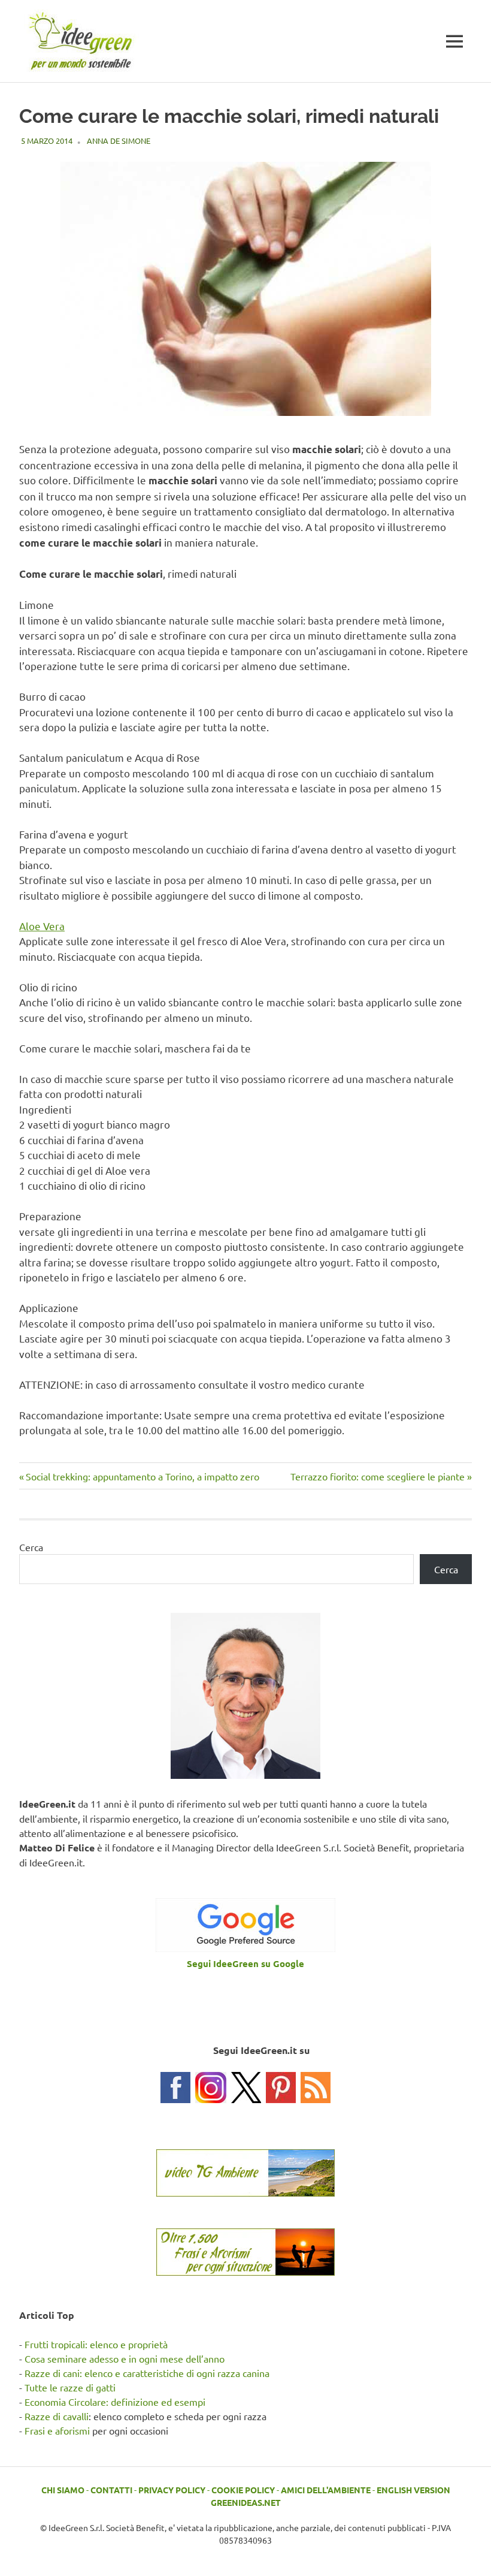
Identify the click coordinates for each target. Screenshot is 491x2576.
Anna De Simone (119, 141)
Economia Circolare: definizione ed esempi (115, 2402)
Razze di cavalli (57, 2416)
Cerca (31, 1547)
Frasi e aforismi (57, 2430)
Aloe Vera (42, 926)
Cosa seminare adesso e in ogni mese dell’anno (125, 2358)
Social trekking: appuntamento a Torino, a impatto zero (142, 1476)
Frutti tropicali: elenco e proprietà (96, 2344)
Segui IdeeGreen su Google (245, 1963)
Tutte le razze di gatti (70, 2387)
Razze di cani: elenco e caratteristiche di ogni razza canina (147, 2373)
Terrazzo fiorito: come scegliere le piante (378, 1476)
